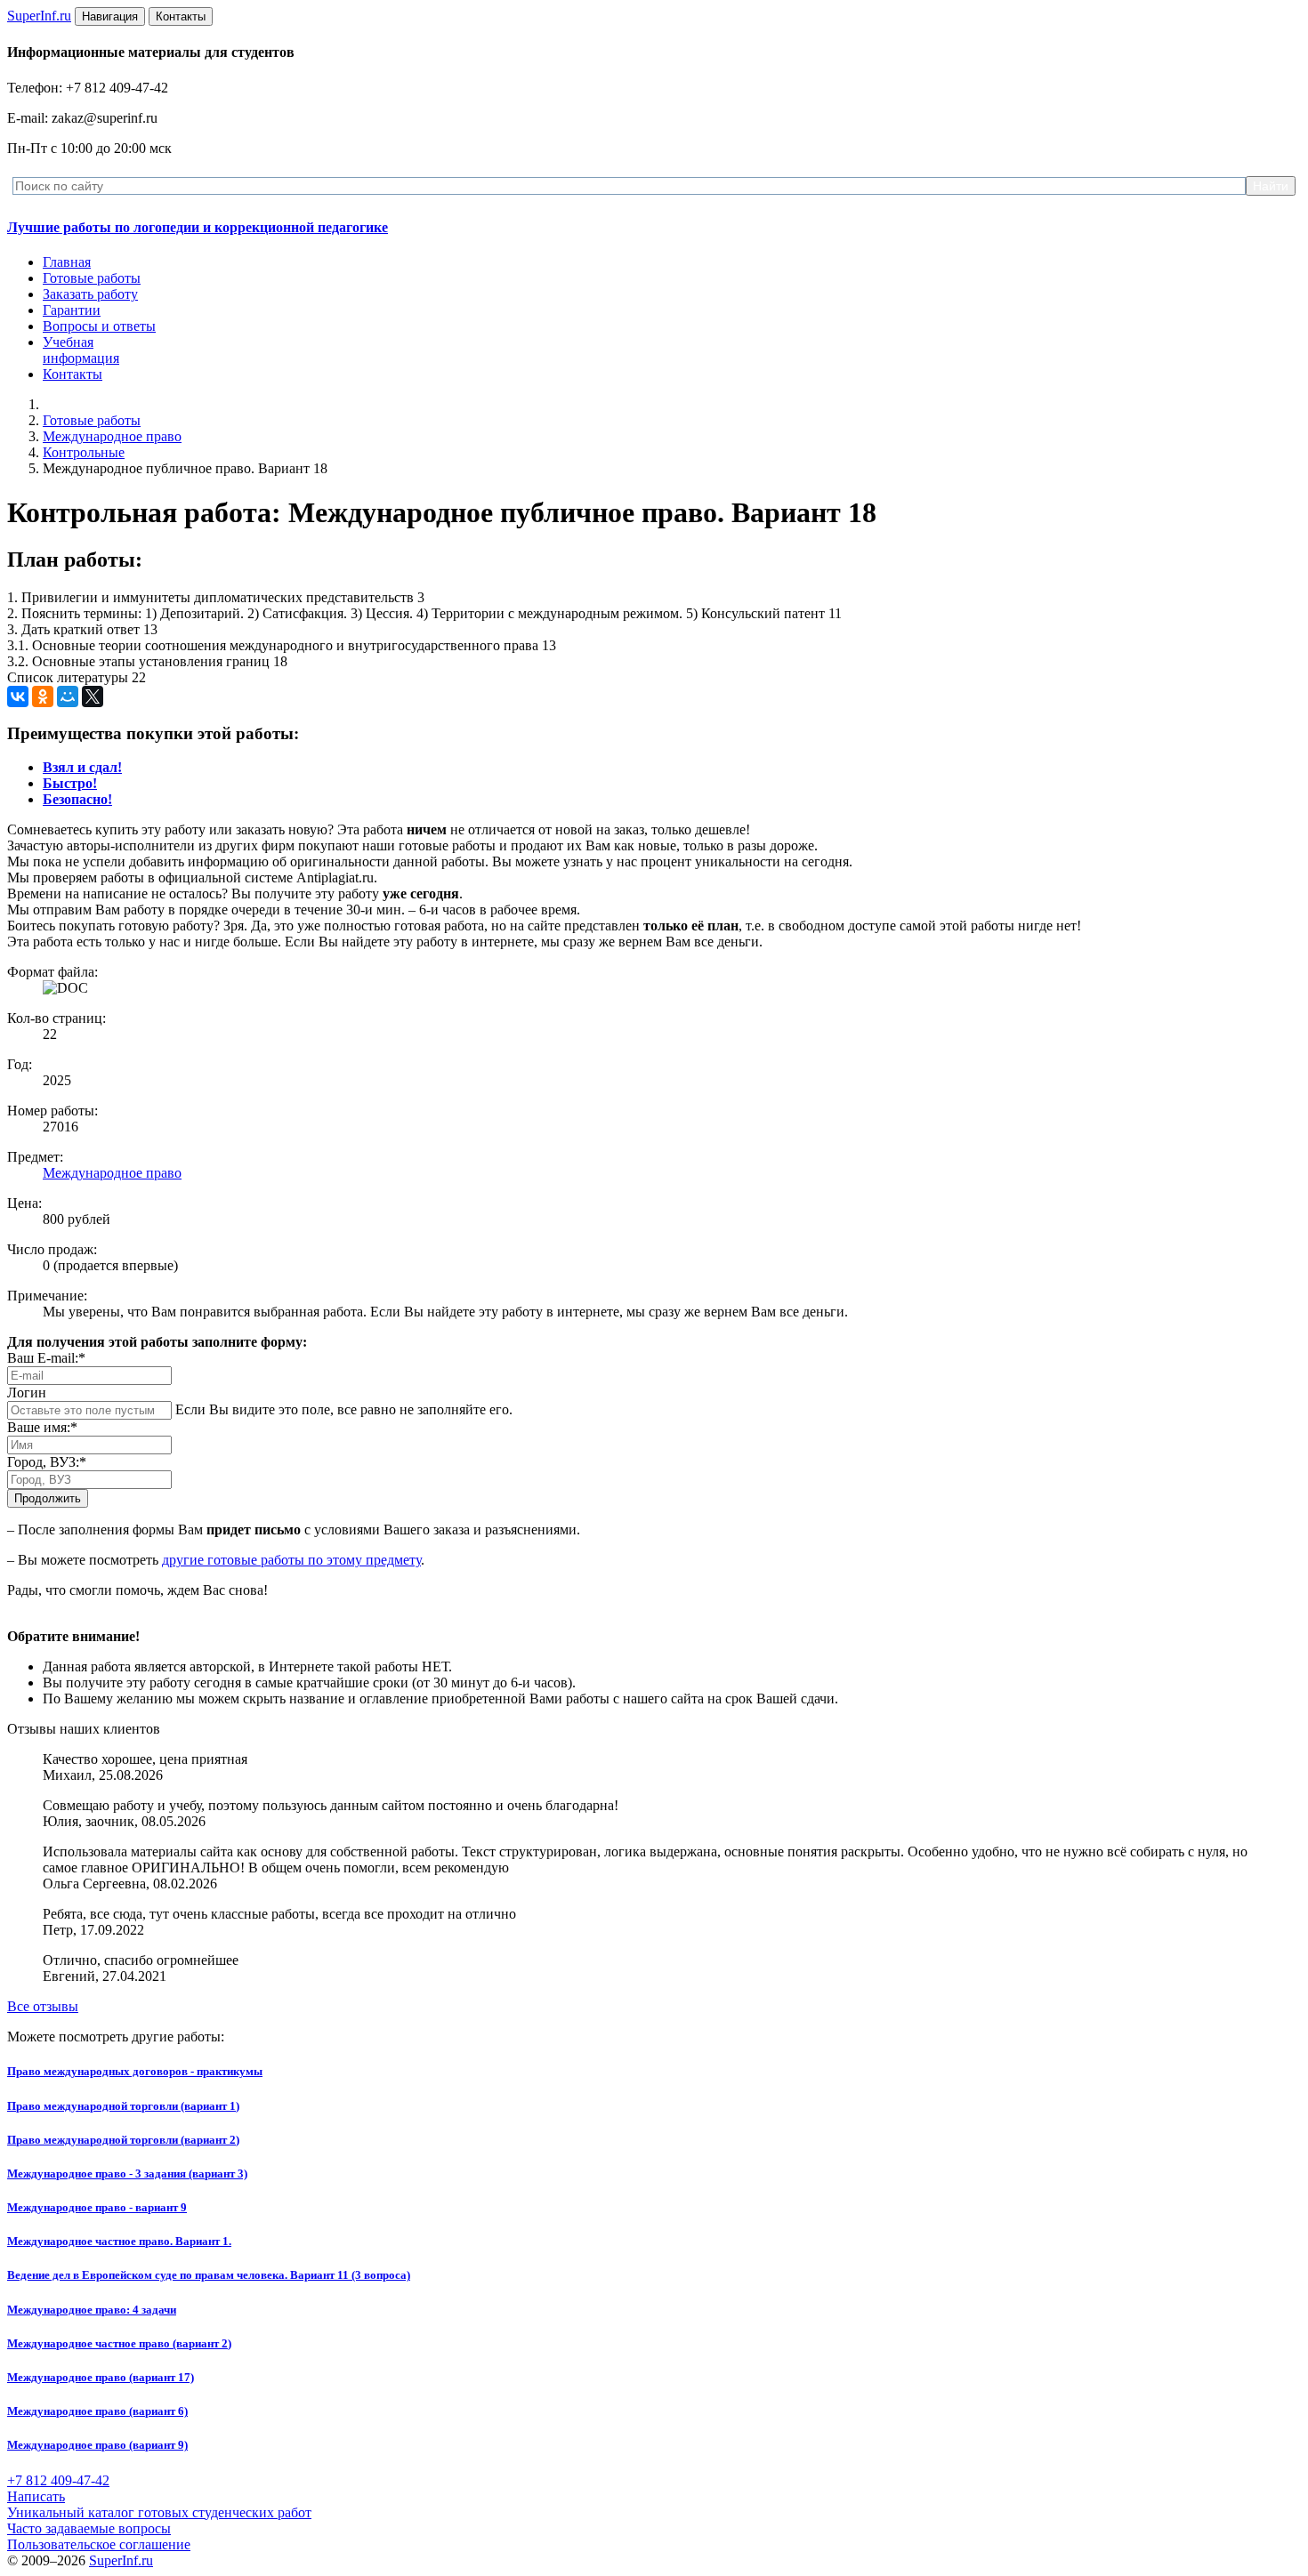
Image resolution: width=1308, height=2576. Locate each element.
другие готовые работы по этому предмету (291, 1560)
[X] (93, 696)
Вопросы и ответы (99, 326)
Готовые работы (92, 278)
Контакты (73, 374)
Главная (67, 262)
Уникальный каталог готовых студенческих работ (159, 2512)
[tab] (82, 767)
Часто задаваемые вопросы (89, 2528)
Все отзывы (43, 2006)
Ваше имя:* (42, 1427)
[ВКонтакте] (18, 696)
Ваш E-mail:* (46, 1358)
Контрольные (84, 452)
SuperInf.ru (121, 2560)
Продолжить (48, 1498)
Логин (27, 1393)
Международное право (112, 436)
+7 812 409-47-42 (58, 2480)
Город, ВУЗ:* (47, 1462)
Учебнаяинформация (81, 350)
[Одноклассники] (43, 696)
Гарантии (72, 310)
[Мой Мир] (68, 696)
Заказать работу (90, 294)
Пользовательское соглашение (99, 2544)
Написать (36, 2496)
